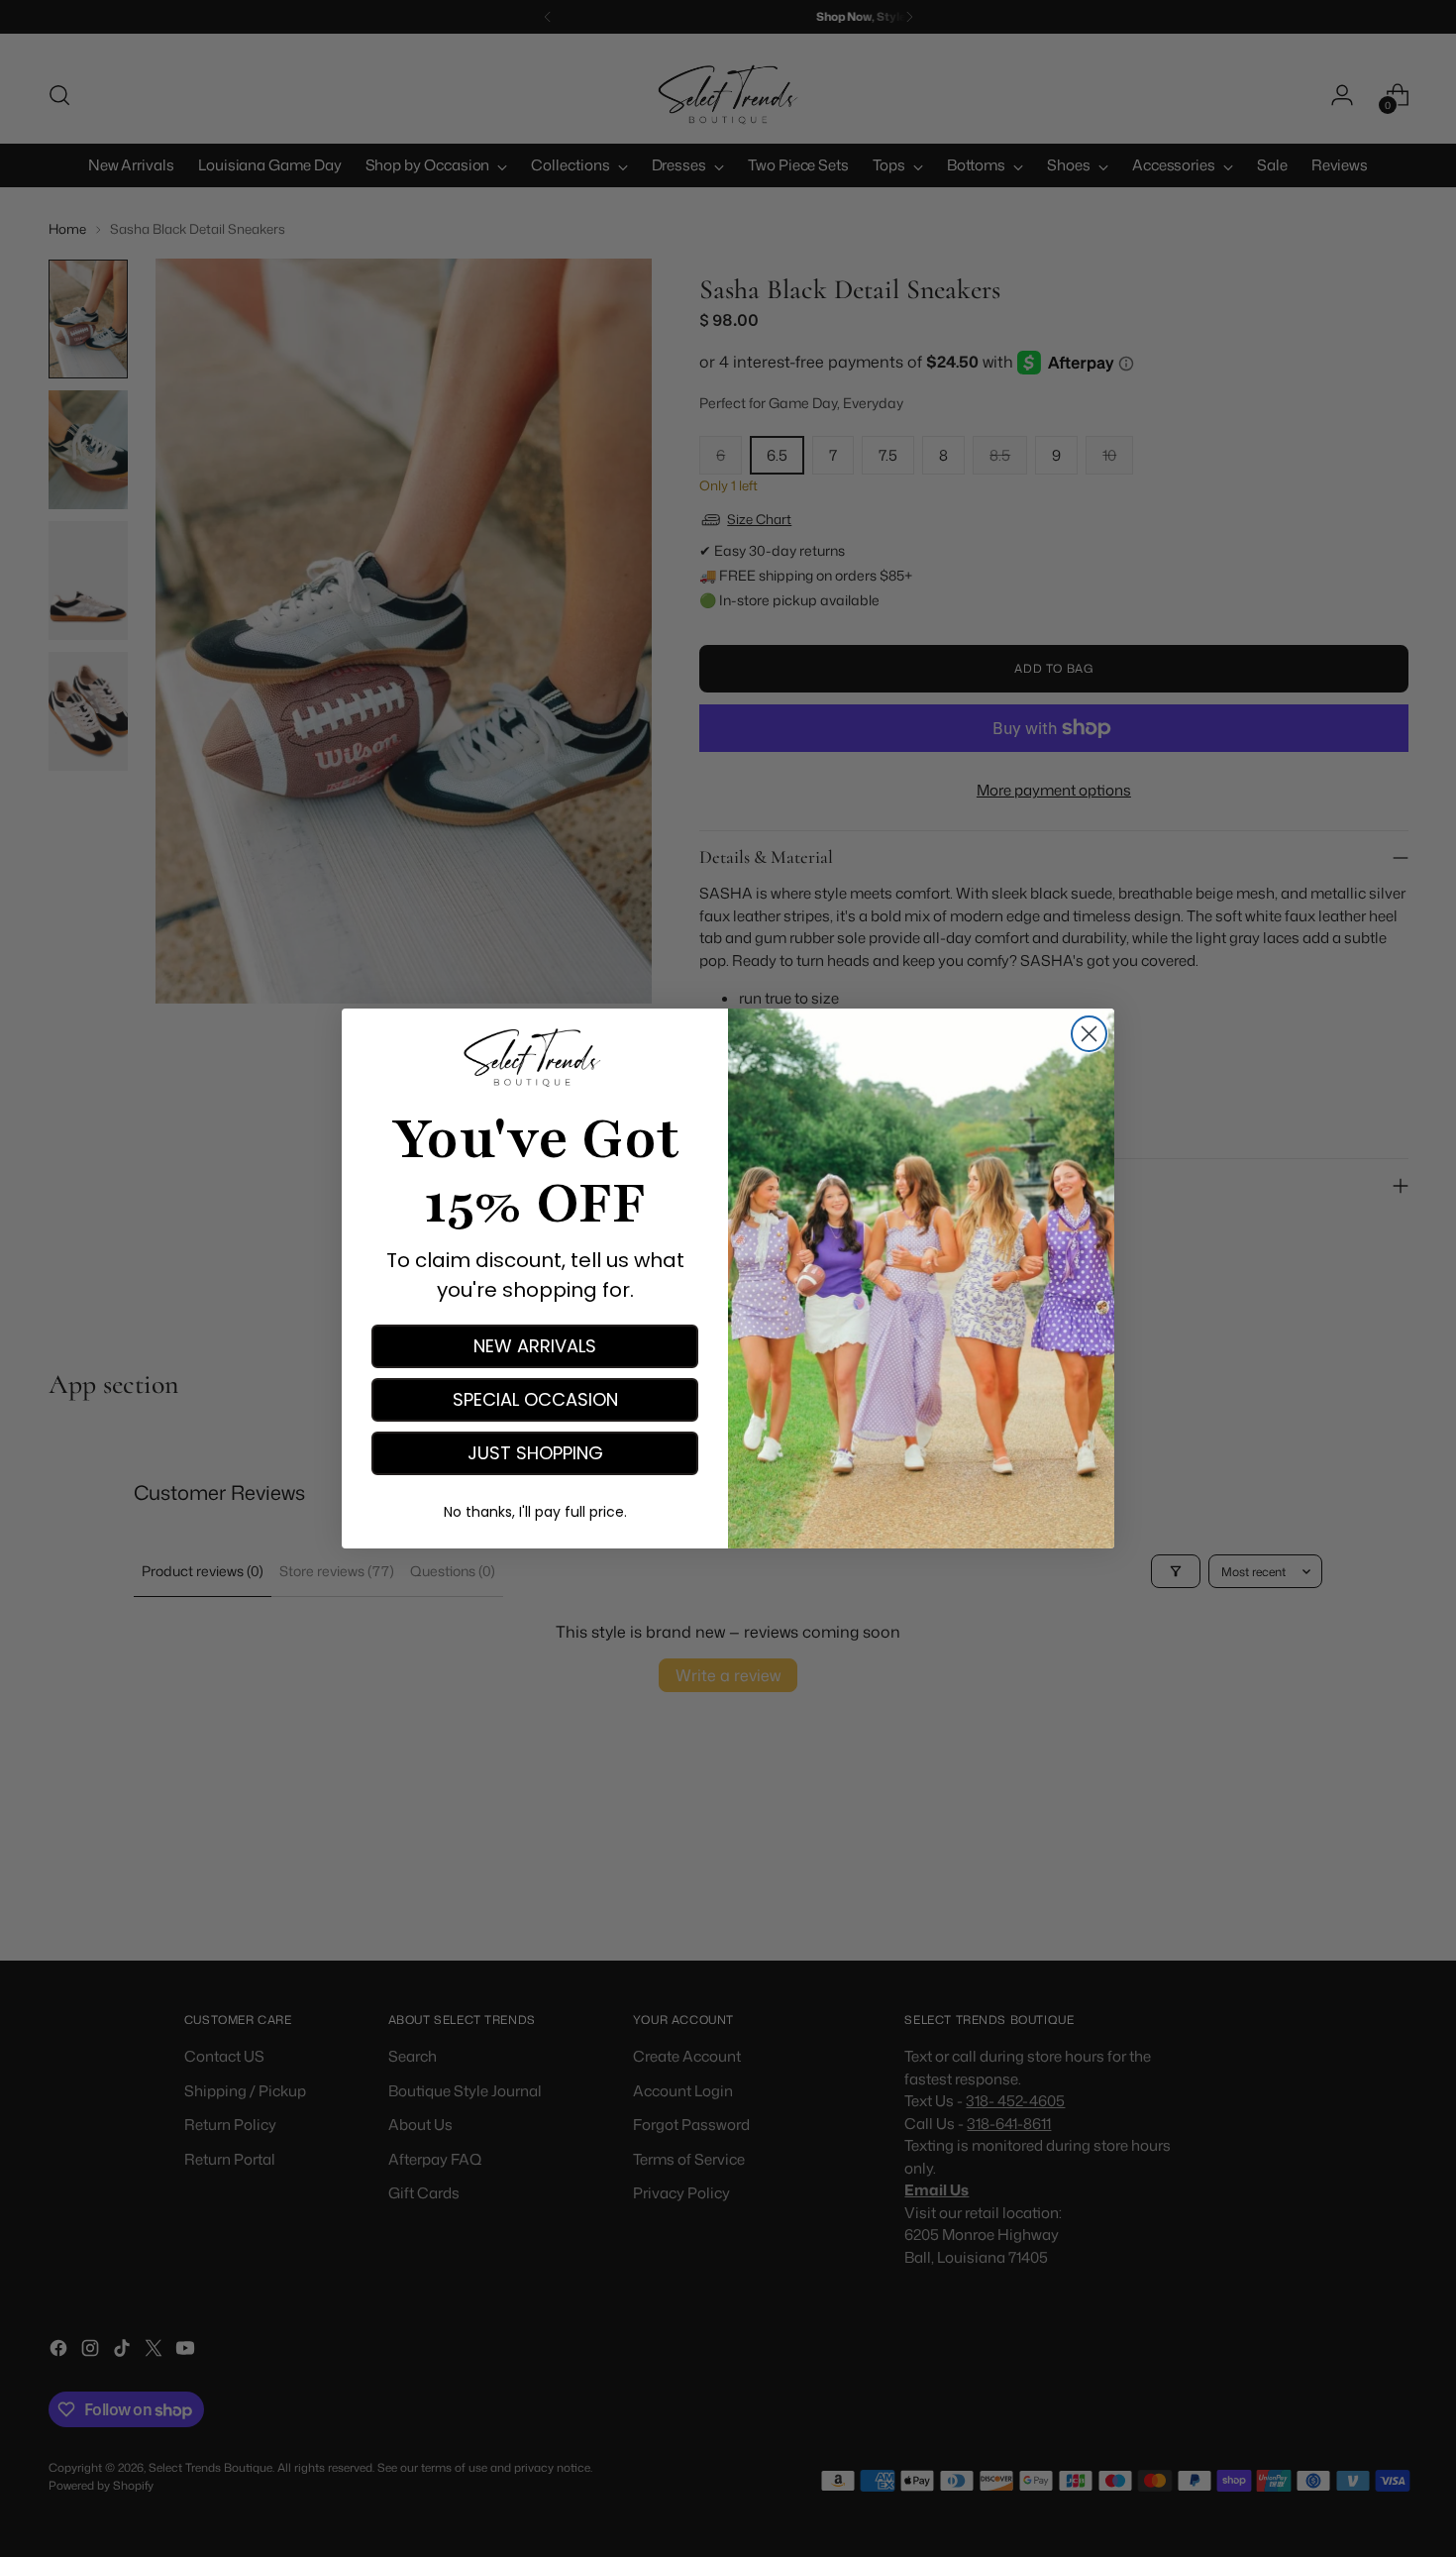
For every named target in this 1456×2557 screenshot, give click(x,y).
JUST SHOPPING (535, 1453)
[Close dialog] (1089, 1034)
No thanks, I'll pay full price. (535, 1512)
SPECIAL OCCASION (535, 1399)
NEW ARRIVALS (535, 1346)
